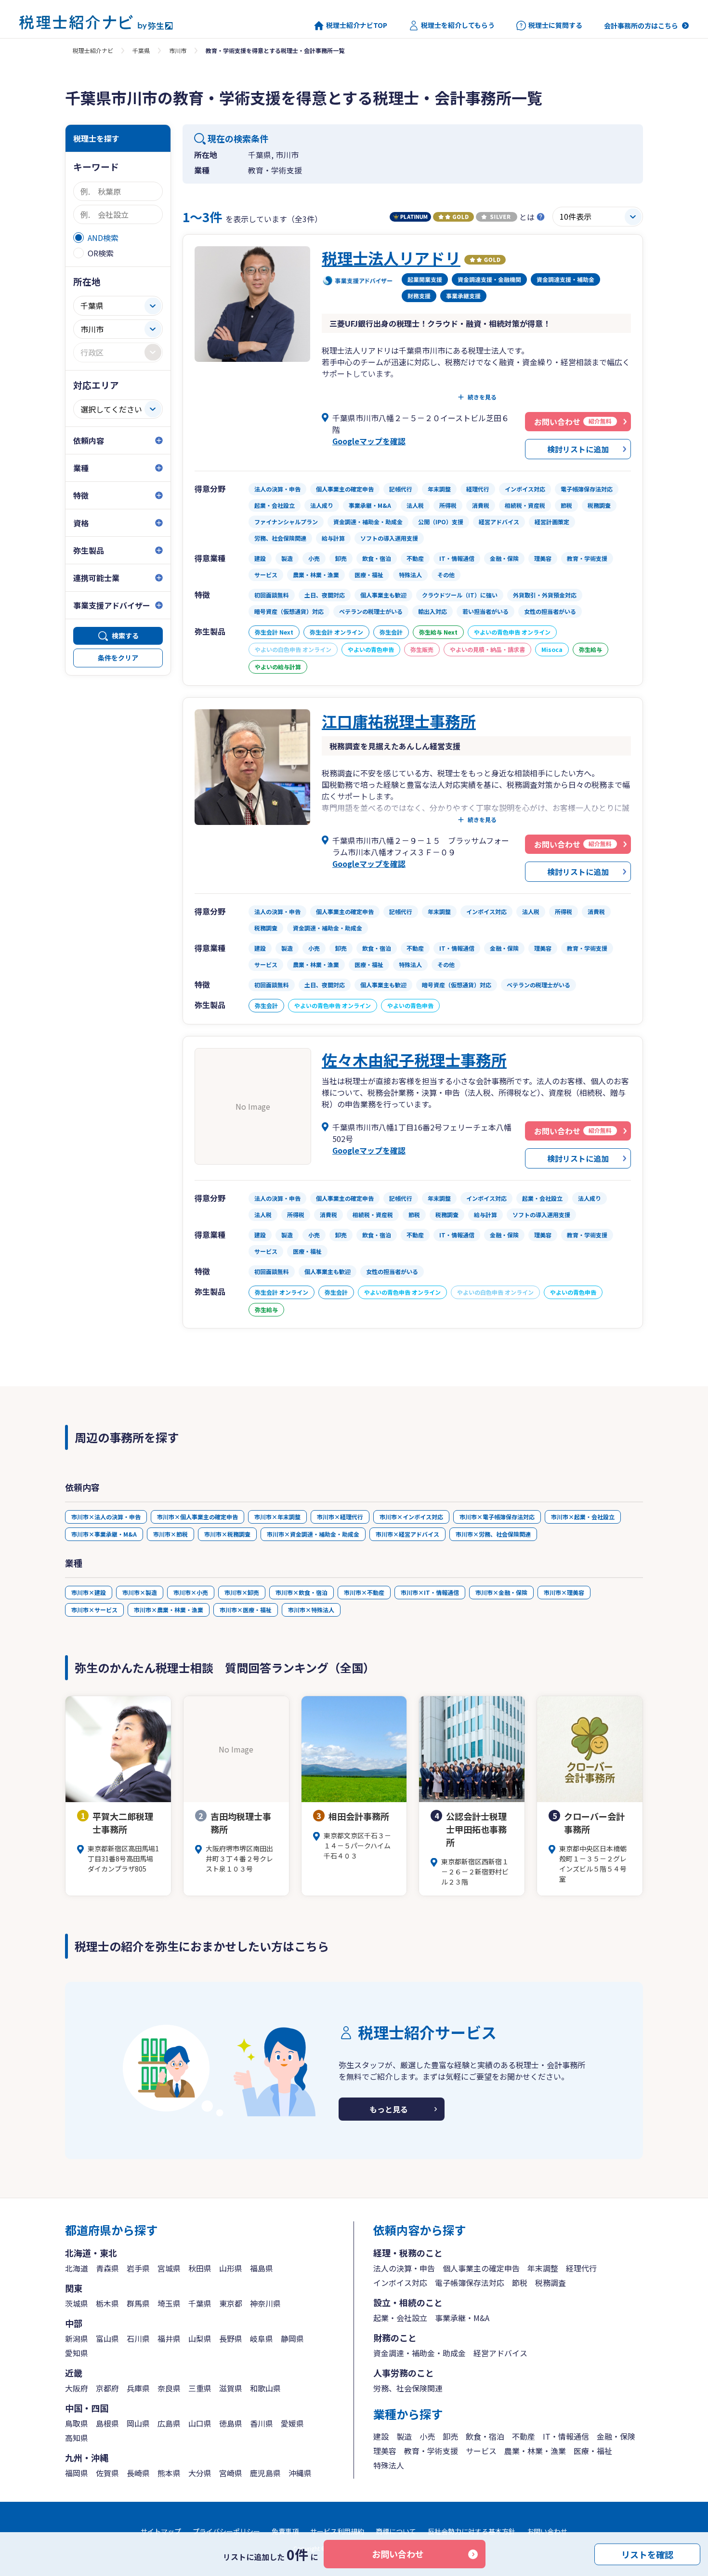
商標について (396, 2531)
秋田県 (200, 2268)
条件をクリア (118, 658)
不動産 (524, 2436)
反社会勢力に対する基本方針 (472, 2531)
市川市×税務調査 (227, 1534)
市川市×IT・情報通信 (430, 1592)
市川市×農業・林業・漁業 (169, 1610)
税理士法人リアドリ (391, 258)
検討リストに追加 (578, 449)
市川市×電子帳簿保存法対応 (497, 1517)
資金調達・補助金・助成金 (420, 2353)
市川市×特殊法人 (311, 1610)
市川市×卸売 (242, 1592)
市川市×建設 (89, 1592)
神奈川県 (265, 2303)
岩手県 (138, 2268)
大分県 (200, 2473)
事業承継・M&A (462, 2318)
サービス (481, 2451)
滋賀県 (231, 2388)
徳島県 (231, 2423)
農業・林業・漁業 (535, 2451)
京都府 (107, 2388)
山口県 (200, 2423)
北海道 (77, 2268)
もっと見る (389, 2109)
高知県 (77, 2438)
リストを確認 (647, 2554)
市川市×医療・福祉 (246, 1610)
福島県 (262, 2268)
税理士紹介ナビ (93, 50)
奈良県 (169, 2388)
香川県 (262, 2423)
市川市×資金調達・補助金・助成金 (313, 1534)
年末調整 (543, 2268)
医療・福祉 (593, 2451)
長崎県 (138, 2473)
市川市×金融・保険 (501, 1592)
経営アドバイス (500, 2353)
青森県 (107, 2268)
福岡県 (77, 2473)
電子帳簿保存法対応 (470, 2283)
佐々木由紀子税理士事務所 (414, 1060)
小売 (427, 2436)
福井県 (169, 2338)
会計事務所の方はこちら (641, 26)
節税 (520, 2283)
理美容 (385, 2451)
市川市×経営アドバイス (407, 1534)
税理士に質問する (555, 25)
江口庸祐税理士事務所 (399, 721)
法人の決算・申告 (404, 2268)
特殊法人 (389, 2465)
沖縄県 (300, 2473)
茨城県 (77, 2303)
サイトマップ (161, 2531)
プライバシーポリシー (226, 2531)
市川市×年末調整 (277, 1517)
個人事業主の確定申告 (481, 2268)
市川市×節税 (170, 1534)
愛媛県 (292, 2423)
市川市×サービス (94, 1610)
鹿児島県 (265, 2473)
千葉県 (141, 50)
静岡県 (292, 2338)
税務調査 (551, 2283)
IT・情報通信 (566, 2436)
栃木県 (107, 2303)
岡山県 (138, 2423)
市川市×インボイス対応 (411, 1517)
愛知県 (77, 2353)
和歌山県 (265, 2388)
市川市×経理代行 (340, 1517)
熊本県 (169, 2473)
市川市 (178, 50)
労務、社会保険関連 (408, 2388)
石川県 (138, 2338)
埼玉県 (169, 2303)
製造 (404, 2436)
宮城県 (169, 2268)
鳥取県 (77, 2423)
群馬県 (138, 2303)
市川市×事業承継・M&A (104, 1534)
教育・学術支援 (431, 2451)
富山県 (107, 2338)
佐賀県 (107, 2473)
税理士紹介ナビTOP (357, 25)
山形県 (231, 2268)
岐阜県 (262, 2338)
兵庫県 (138, 2388)
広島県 (169, 2423)
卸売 (450, 2436)
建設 (381, 2436)
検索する (125, 636)
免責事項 (285, 2531)
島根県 (107, 2423)
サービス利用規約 (337, 2531)
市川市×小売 (191, 1592)
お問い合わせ (398, 2554)
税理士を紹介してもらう (458, 25)
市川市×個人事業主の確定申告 (197, 1517)
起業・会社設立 (400, 2318)
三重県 (200, 2388)
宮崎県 (231, 2473)
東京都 (231, 2303)
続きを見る (482, 397)
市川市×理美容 (564, 1592)
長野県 (231, 2338)
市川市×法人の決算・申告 (106, 1517)
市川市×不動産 (364, 1592)
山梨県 (200, 2338)
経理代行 (581, 2268)
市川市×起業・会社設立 (583, 1517)
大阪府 (77, 2388)
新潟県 (77, 2338)
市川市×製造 (140, 1592)
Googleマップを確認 (369, 441)
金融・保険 (616, 2436)
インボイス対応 (400, 2283)
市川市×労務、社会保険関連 (493, 1534)
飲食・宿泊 (485, 2436)
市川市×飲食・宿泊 (302, 1592)
